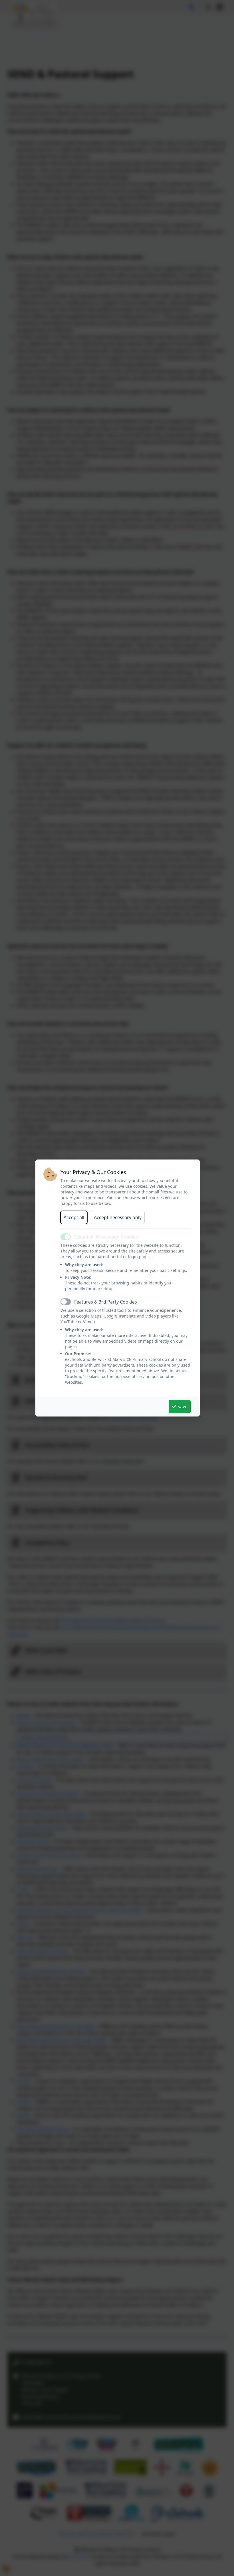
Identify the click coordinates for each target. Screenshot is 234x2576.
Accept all (74, 1217)
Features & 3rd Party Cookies (106, 1302)
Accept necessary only (118, 1217)
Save (182, 1407)
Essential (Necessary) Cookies (106, 1237)
